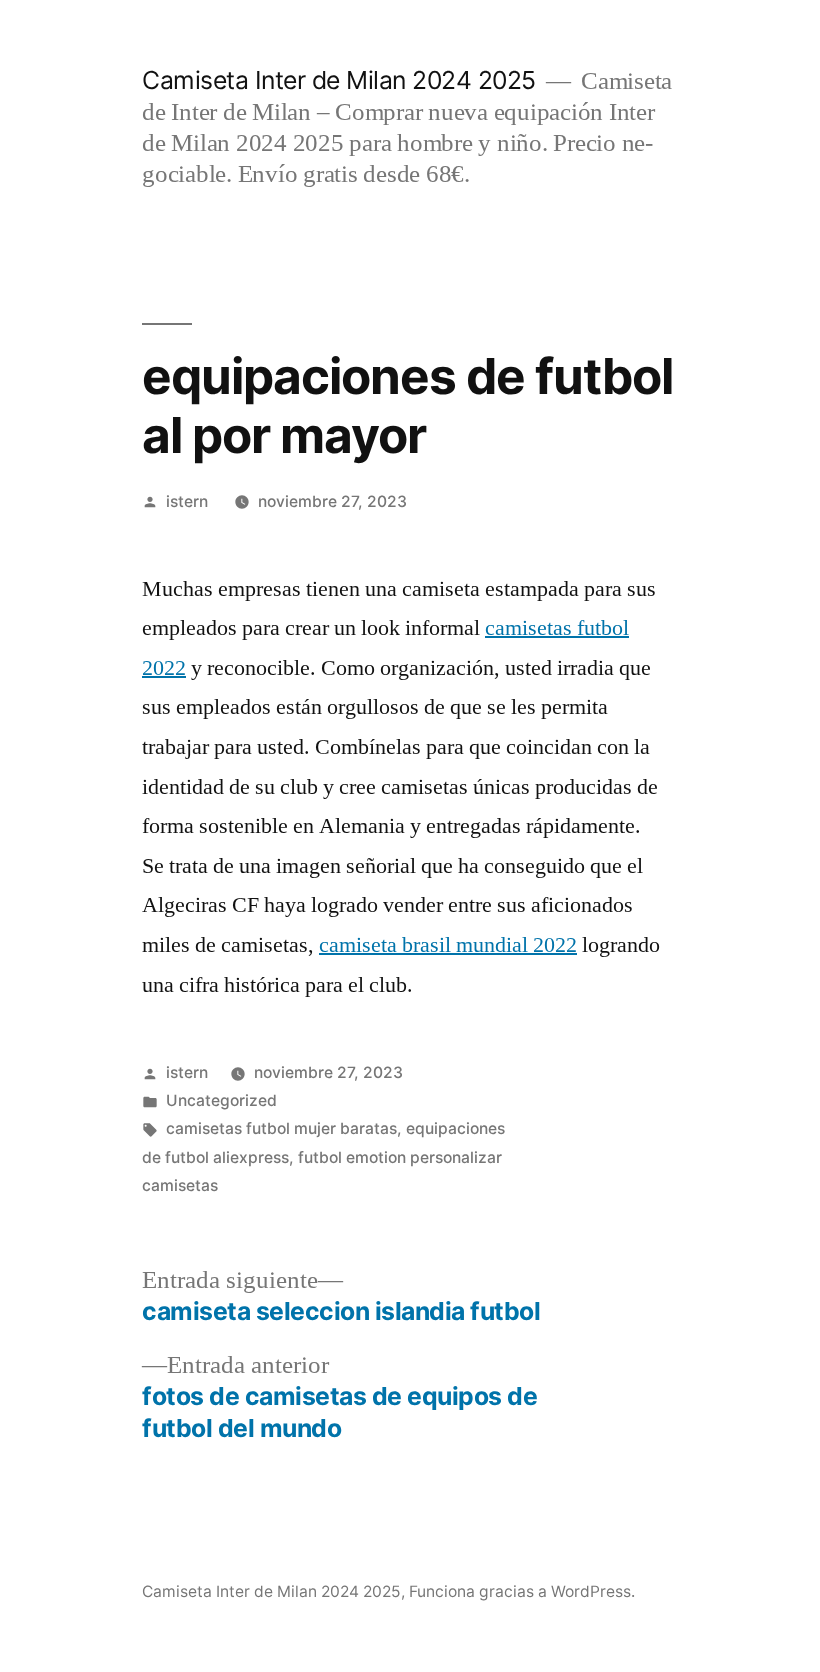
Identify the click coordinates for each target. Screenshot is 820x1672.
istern (187, 501)
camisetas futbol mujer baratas (281, 1128)
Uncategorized (221, 1100)
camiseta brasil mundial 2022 (448, 945)
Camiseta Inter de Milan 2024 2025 (339, 80)
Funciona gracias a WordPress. (522, 1591)
